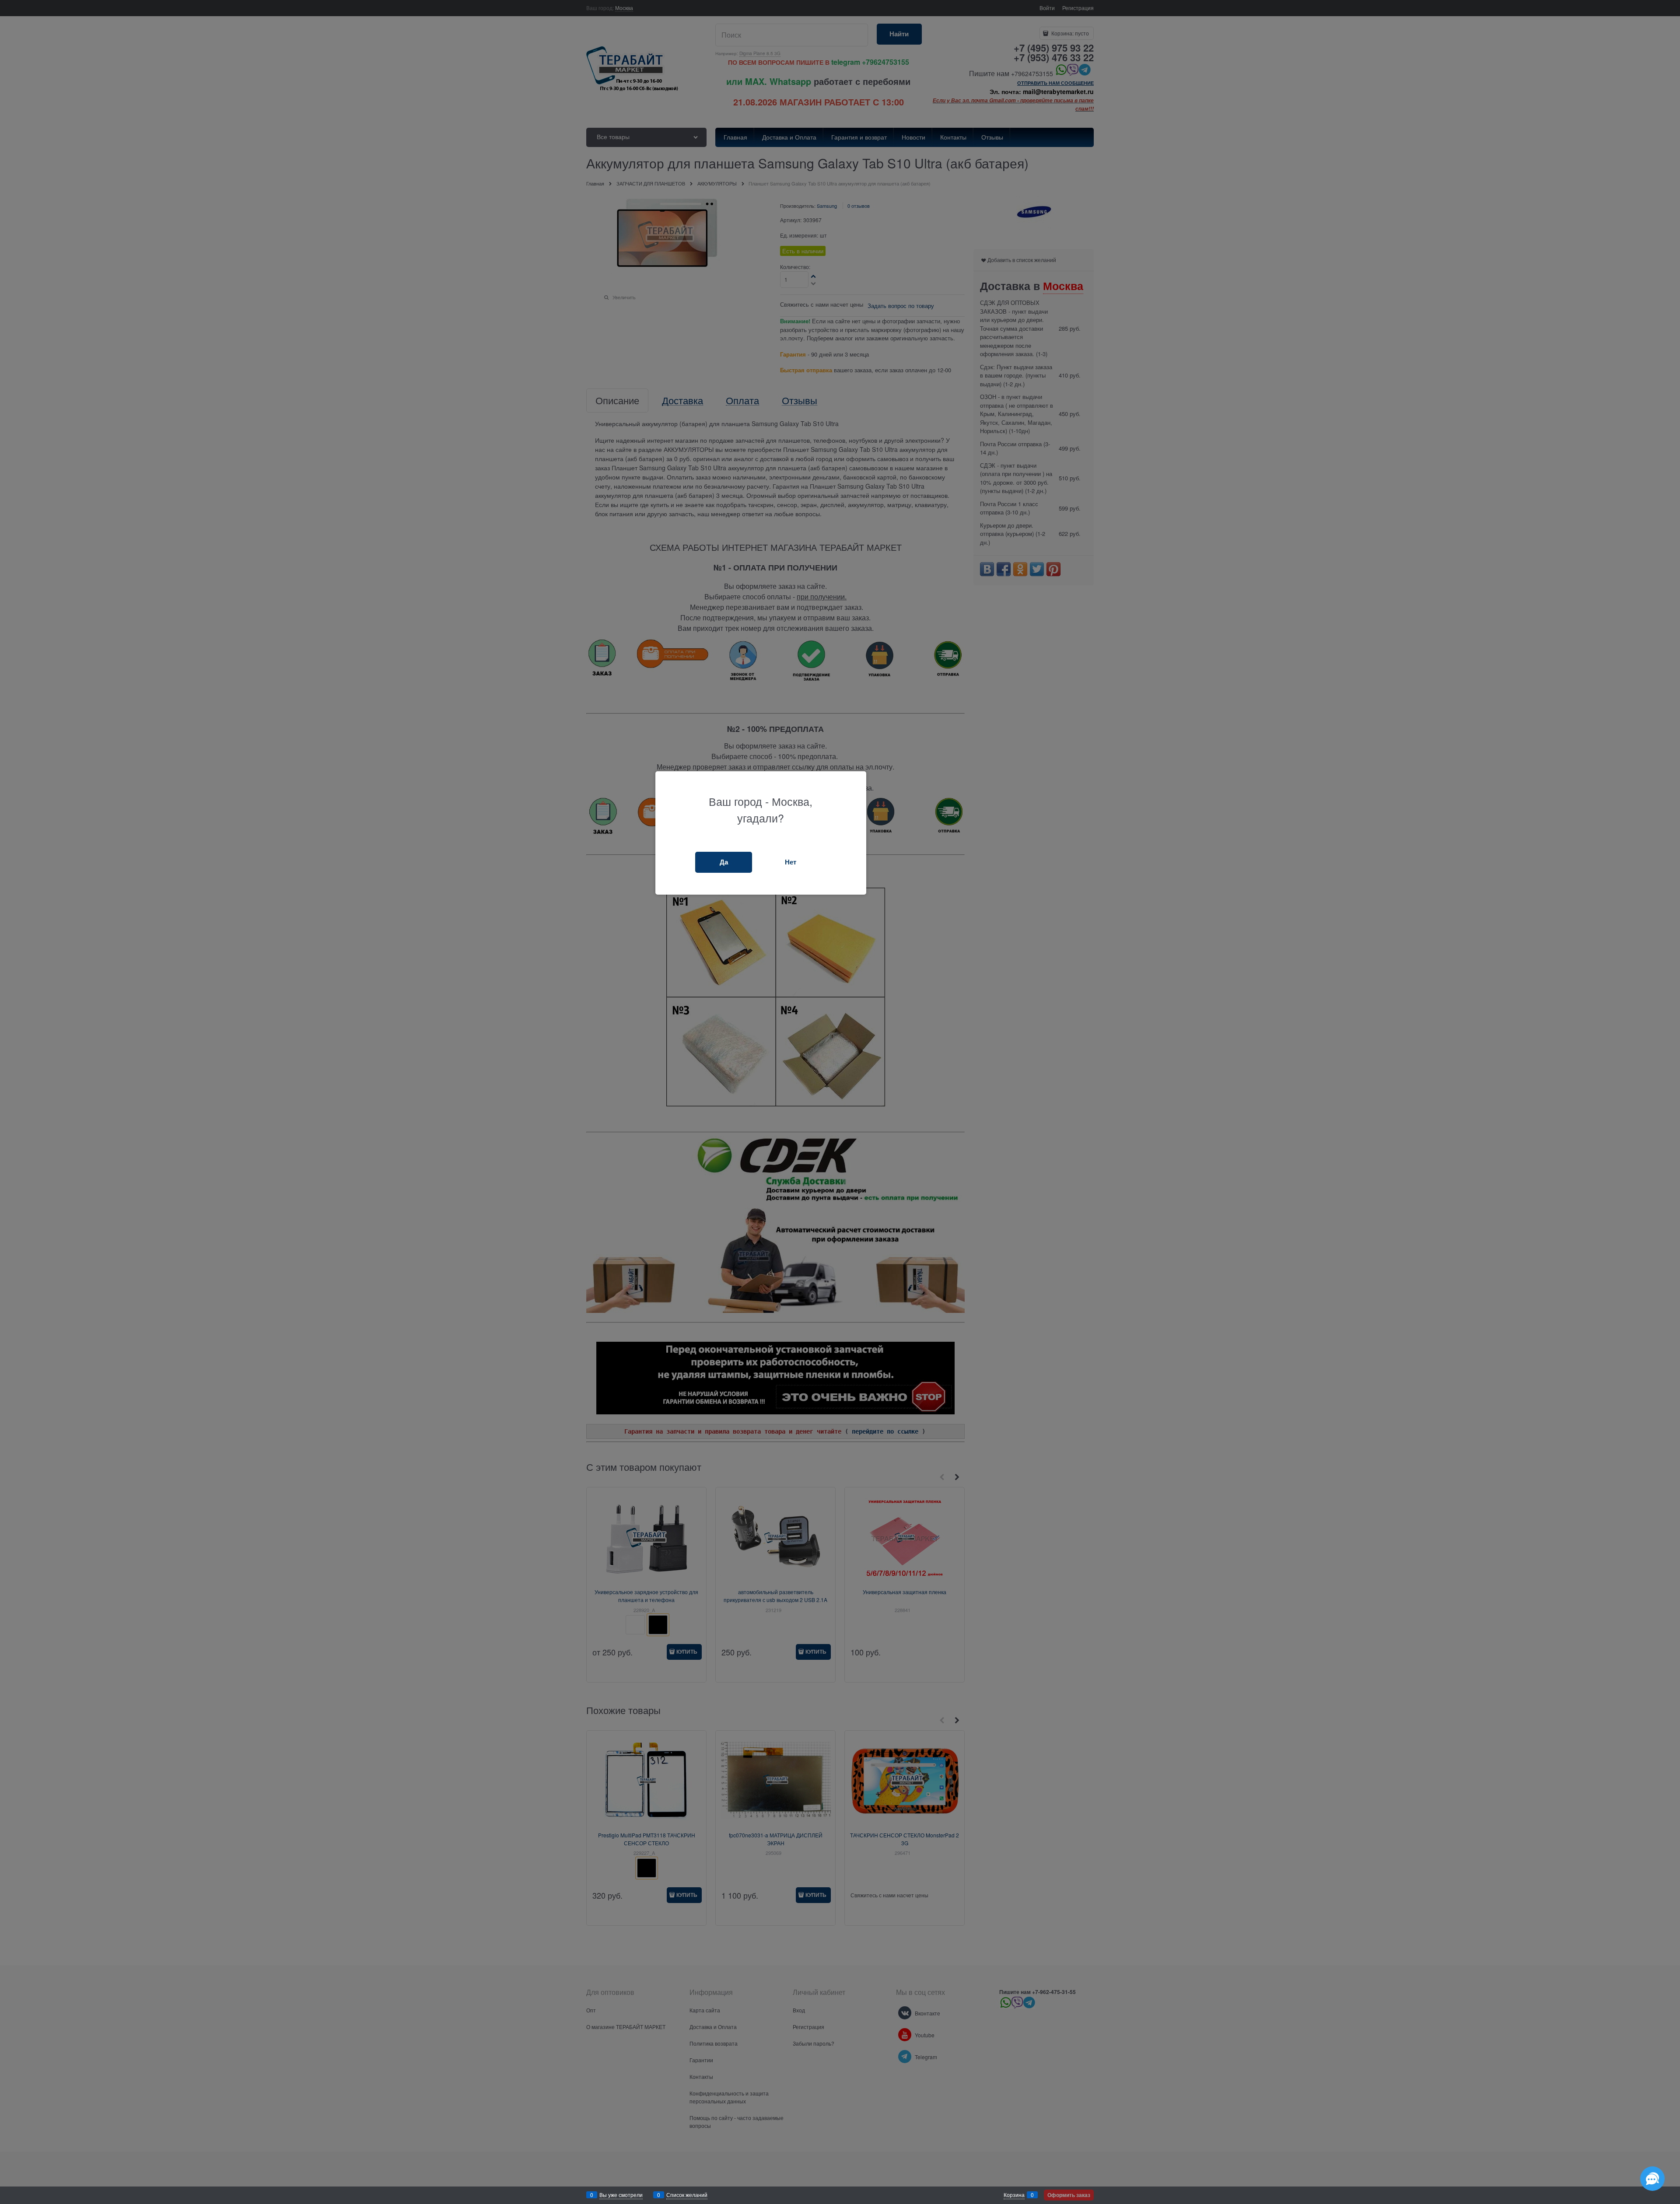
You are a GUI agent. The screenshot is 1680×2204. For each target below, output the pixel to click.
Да (724, 862)
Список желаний (687, 2195)
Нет (791, 862)
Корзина (1014, 2195)
